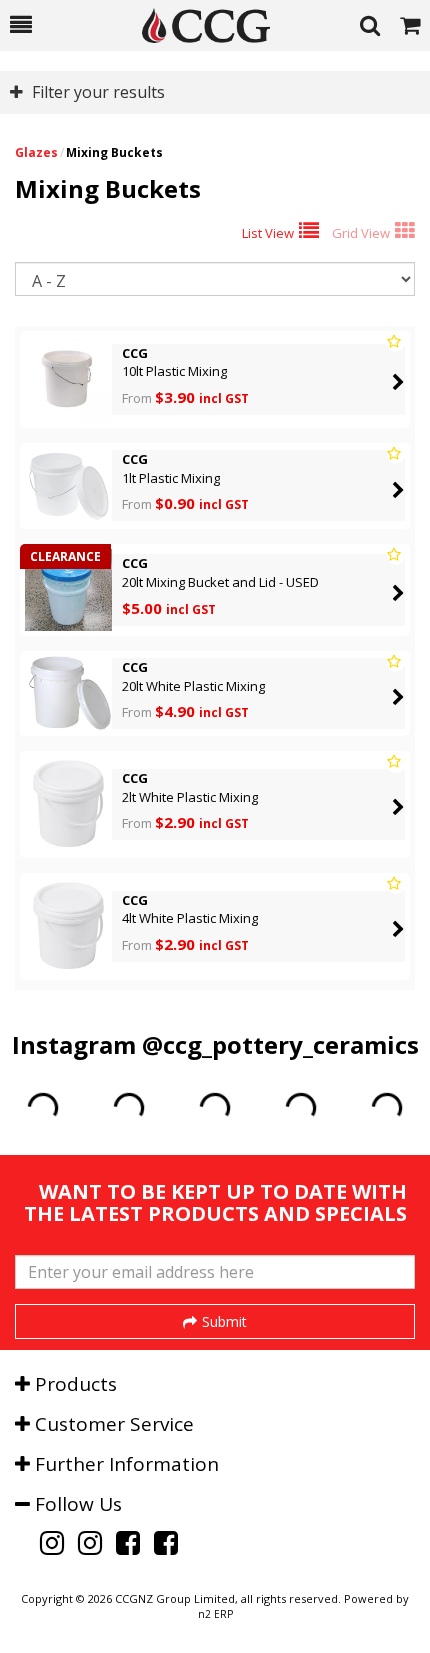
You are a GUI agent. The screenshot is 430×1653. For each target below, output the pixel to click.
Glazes (36, 152)
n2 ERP (215, 1614)
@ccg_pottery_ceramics (280, 1044)
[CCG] (196, 25)
